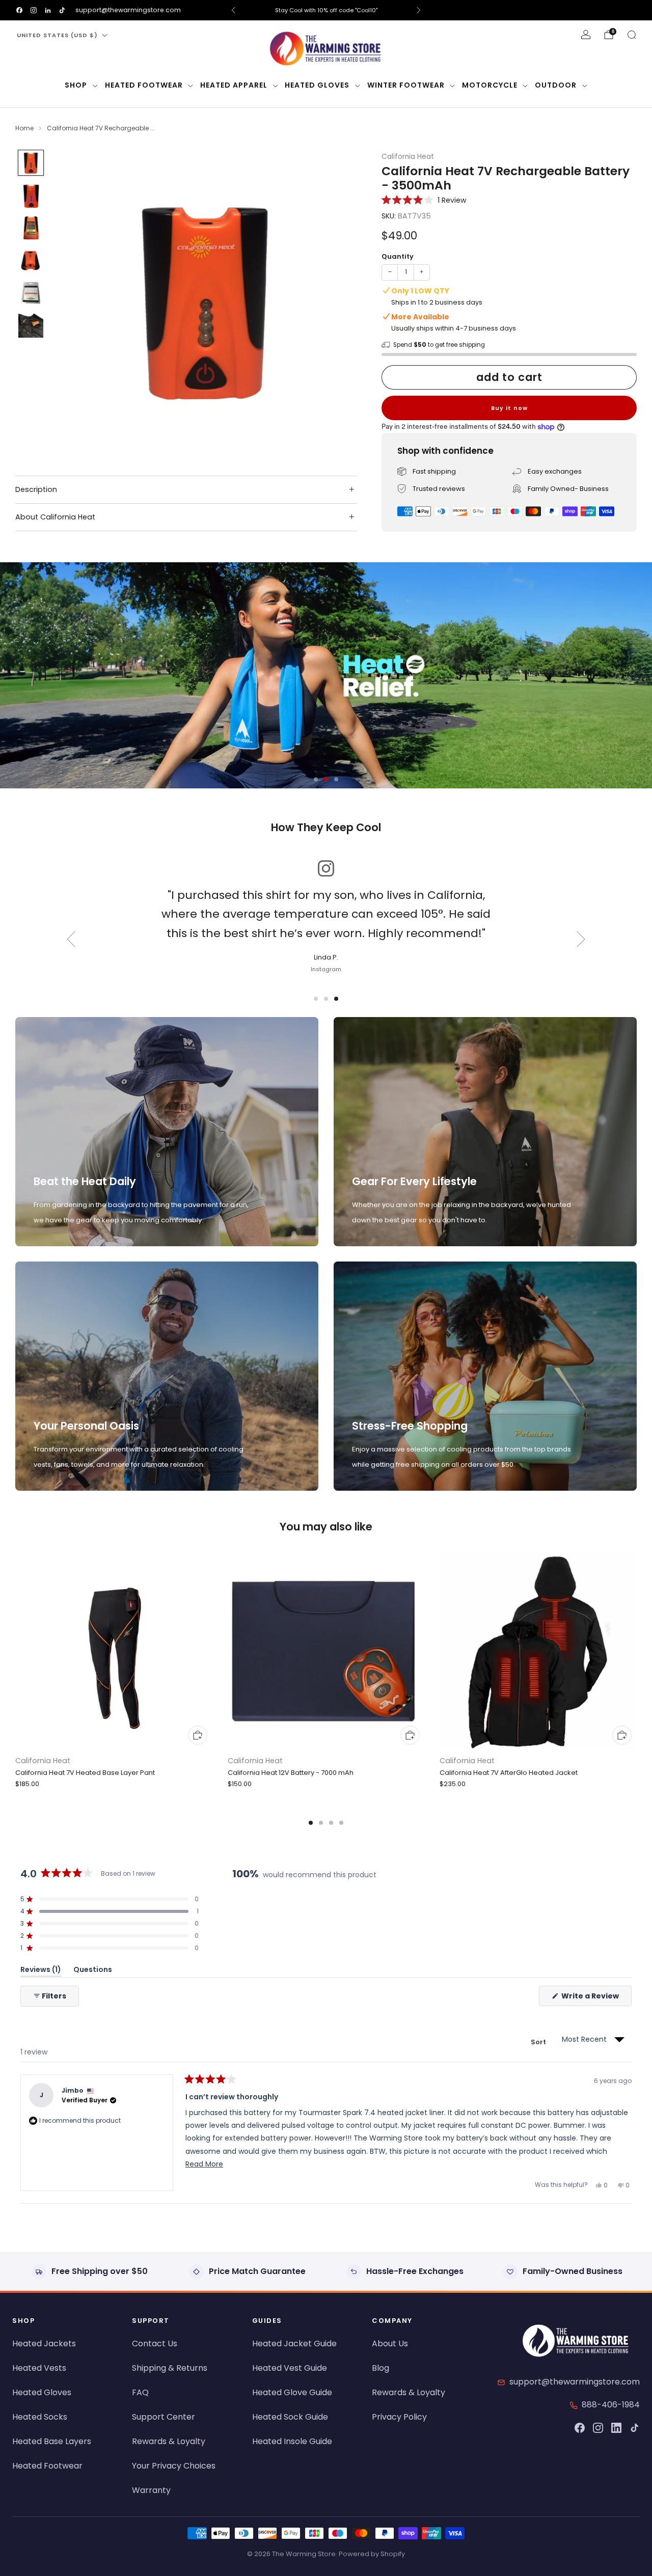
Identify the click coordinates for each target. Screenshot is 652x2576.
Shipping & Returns (170, 2368)
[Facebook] (580, 2428)
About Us (390, 2344)
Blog (381, 2368)
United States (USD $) (57, 35)
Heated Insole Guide (292, 2441)
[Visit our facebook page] (19, 10)
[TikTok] (635, 2428)
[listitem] (326, 10)
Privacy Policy (399, 2417)
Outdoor (556, 85)
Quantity (398, 256)
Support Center (164, 2417)
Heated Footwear (144, 85)
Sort (539, 2042)
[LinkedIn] (616, 2428)
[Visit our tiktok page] (62, 10)
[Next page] (637, 1653)
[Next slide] (337, 302)
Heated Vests (39, 2368)
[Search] (632, 35)
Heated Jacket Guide (294, 2344)
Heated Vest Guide (290, 2368)
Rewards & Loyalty (169, 2441)
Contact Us (155, 2344)
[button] (424, 200)
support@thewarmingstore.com (128, 10)
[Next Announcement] (419, 10)
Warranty (151, 2490)
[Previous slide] (73, 302)
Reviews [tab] (41, 1971)
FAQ (140, 2392)
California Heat (408, 157)
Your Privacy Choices (174, 2466)
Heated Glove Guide (292, 2392)
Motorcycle (490, 85)
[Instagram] (598, 2428)
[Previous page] (15, 1653)
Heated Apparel (234, 85)
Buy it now (509, 408)
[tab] (311, 1823)
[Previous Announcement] (233, 10)
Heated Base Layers (52, 2441)
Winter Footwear (406, 85)
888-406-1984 (611, 2405)
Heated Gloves (317, 85)
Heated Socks (40, 2417)
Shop (76, 85)
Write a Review (596, 1998)
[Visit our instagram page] (34, 10)
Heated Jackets (44, 2344)
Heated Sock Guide (290, 2417)
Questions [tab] (93, 1971)
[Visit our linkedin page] (48, 10)
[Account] (586, 35)
